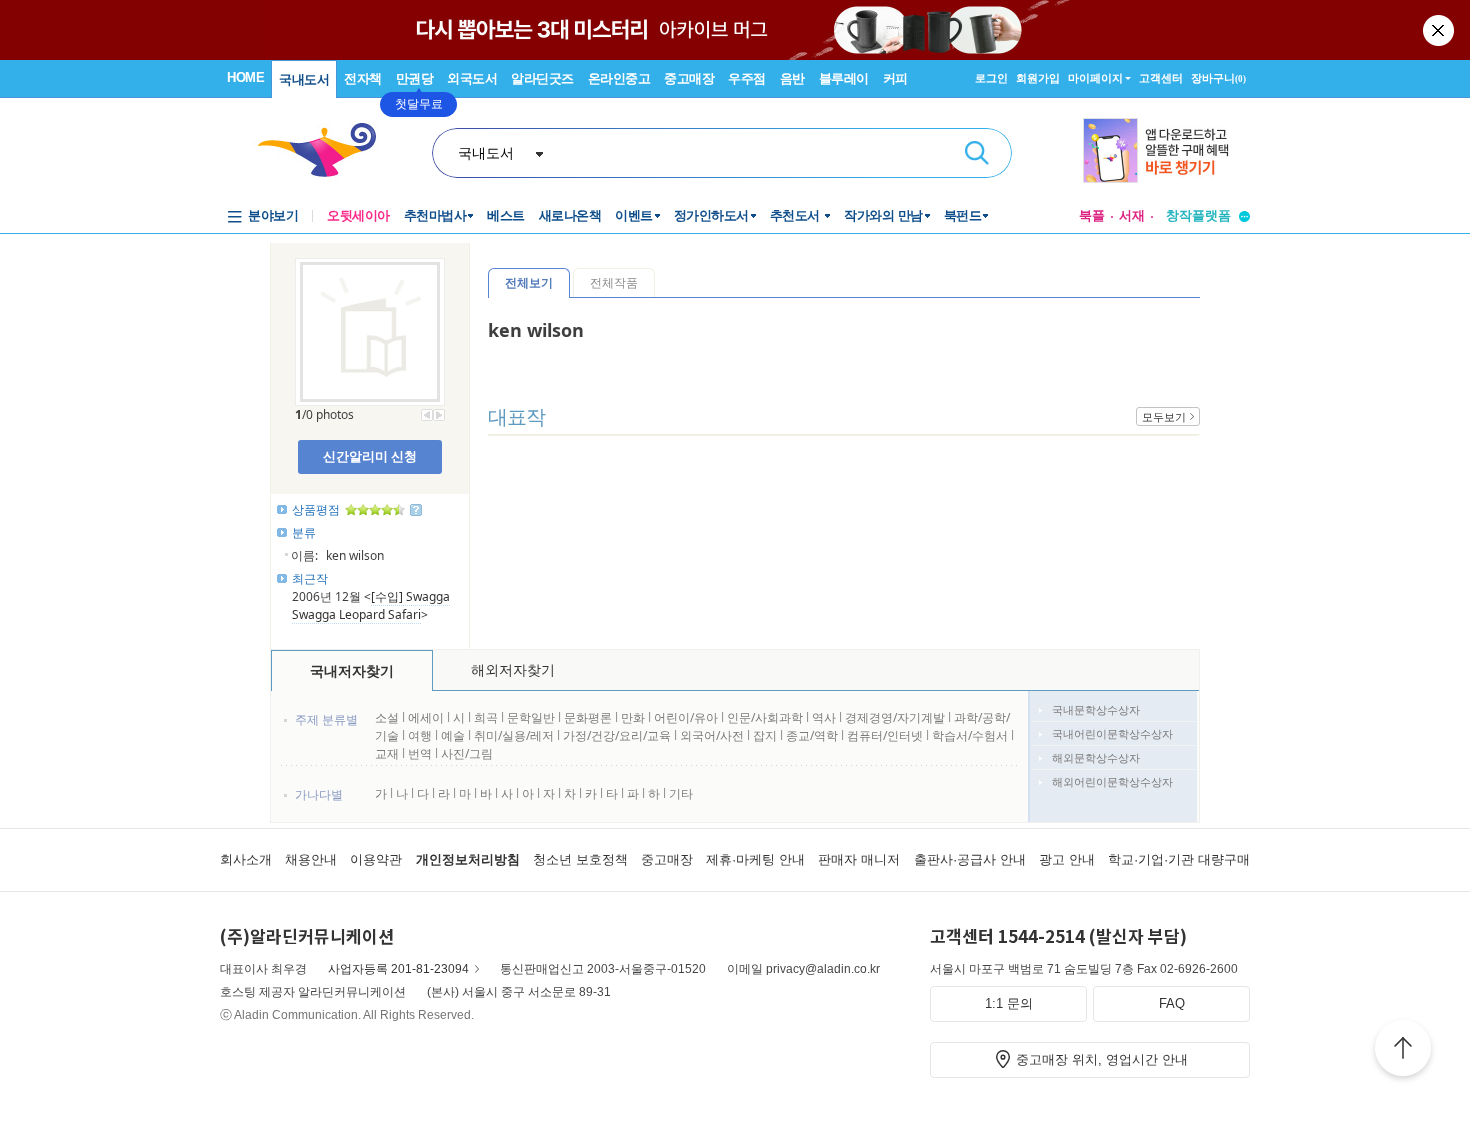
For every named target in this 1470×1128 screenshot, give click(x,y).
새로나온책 (570, 215)
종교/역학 (812, 735)
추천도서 (797, 215)
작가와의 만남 (883, 215)
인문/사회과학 (765, 717)
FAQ (1172, 1003)
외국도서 (472, 78)
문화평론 (588, 717)
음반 (792, 78)
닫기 (1440, 30)
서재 (1132, 215)
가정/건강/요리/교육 (617, 735)
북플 (1092, 215)
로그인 (991, 78)
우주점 (747, 78)
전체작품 (614, 282)
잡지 (766, 735)
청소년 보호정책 (580, 859)
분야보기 (273, 215)
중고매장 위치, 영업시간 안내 (1102, 1059)
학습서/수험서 (970, 735)
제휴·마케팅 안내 (755, 859)
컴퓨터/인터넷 (885, 735)
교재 (387, 753)
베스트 (506, 215)
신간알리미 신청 (370, 456)
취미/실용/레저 (514, 735)
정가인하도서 (711, 215)
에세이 (426, 717)
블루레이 (844, 78)
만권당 (415, 78)
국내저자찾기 (352, 670)
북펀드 (963, 215)
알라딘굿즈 (542, 78)
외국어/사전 (712, 735)
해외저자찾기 (513, 669)
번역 (420, 753)
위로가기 (1403, 1051)
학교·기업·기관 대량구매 (1179, 859)
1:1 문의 (1009, 1003)
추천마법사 (435, 215)
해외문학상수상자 (1096, 757)
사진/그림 (467, 753)
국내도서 (304, 79)
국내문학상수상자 (1096, 709)
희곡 (486, 717)
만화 (633, 717)
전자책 (363, 78)
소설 (387, 717)
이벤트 (634, 215)
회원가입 (1038, 78)
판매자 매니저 (859, 859)
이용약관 (376, 859)
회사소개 (246, 859)
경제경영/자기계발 (895, 717)
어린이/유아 (686, 717)
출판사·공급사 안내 (970, 859)
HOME (245, 77)
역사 (824, 717)
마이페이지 (1095, 78)
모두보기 (1164, 416)
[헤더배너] (1166, 150)
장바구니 (1218, 78)
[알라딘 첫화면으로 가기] (326, 150)
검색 (977, 153)
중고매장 (689, 78)
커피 (895, 78)
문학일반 (531, 717)
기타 (681, 793)
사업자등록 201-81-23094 (398, 969)
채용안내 (311, 859)
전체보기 (529, 282)
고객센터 (1161, 78)
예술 (453, 735)
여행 (420, 735)
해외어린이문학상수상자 (1112, 781)
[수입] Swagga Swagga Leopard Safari (371, 605)
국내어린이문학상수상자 (1112, 733)
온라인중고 (619, 78)
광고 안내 (1067, 859)
